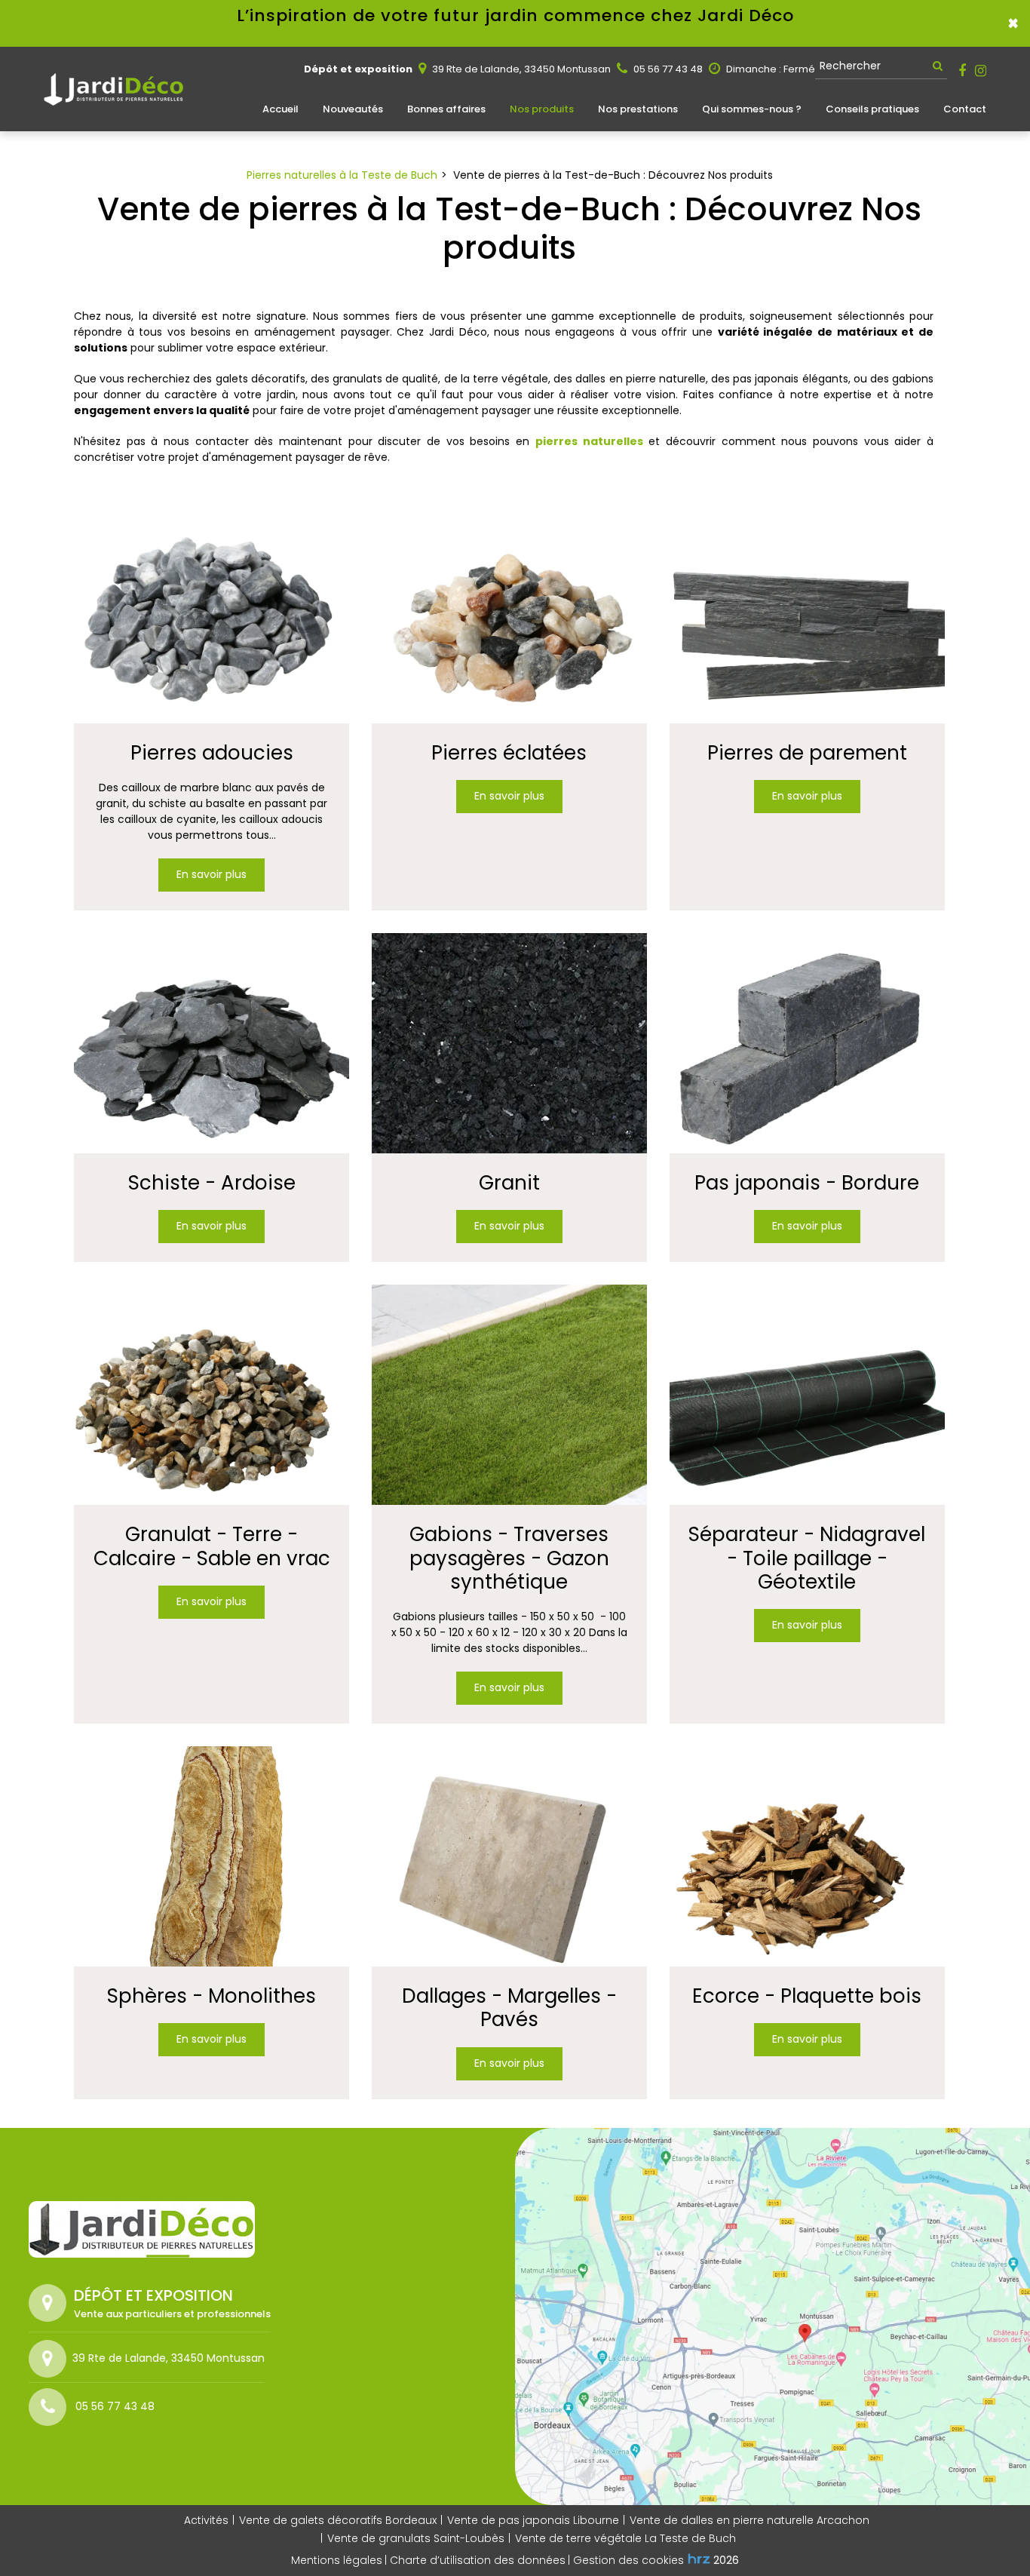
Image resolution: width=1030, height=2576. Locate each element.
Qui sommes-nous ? (752, 109)
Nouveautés (353, 109)
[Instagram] (981, 71)
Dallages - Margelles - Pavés (509, 2008)
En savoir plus (212, 874)
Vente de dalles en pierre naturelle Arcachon (750, 2520)
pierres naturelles (589, 441)
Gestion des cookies (628, 2560)
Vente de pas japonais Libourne (533, 2520)
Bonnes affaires (446, 109)
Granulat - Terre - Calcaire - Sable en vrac (212, 1546)
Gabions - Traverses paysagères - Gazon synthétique (509, 1558)
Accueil (280, 109)
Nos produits (542, 109)
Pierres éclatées (509, 753)
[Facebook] (962, 71)
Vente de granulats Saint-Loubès (416, 2538)
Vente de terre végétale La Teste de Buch (625, 2538)
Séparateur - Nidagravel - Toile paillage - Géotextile (807, 1558)
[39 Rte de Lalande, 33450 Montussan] (51, 2359)
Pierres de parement (807, 753)
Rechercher (850, 66)
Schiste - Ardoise (212, 1183)
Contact (965, 109)
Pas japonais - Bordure (807, 1183)
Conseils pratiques (872, 109)
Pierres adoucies (212, 753)
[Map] (772, 2317)
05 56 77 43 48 (667, 69)
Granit (509, 1183)
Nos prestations (638, 109)
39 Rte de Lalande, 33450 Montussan (520, 69)
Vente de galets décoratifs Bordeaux (338, 2520)
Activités (206, 2520)
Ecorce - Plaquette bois (807, 1996)
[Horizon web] (699, 2559)
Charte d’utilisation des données (478, 2560)
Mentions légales (337, 2560)
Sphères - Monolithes (212, 1996)
